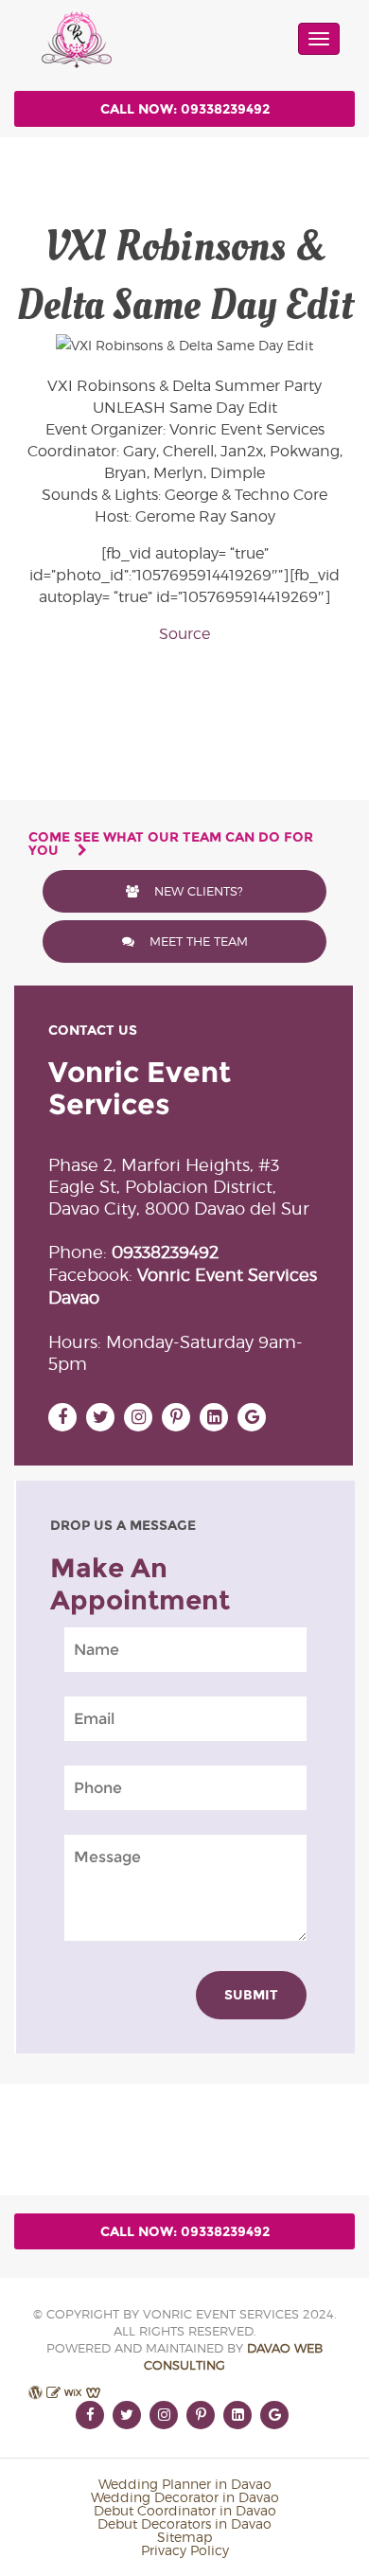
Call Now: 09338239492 (185, 109)
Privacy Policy (185, 2550)
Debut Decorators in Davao (184, 2523)
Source (184, 634)
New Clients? (197, 891)
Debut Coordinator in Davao (185, 2510)
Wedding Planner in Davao (185, 2484)
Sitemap (184, 2537)
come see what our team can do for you (171, 844)
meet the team (197, 941)
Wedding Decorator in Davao (185, 2497)
